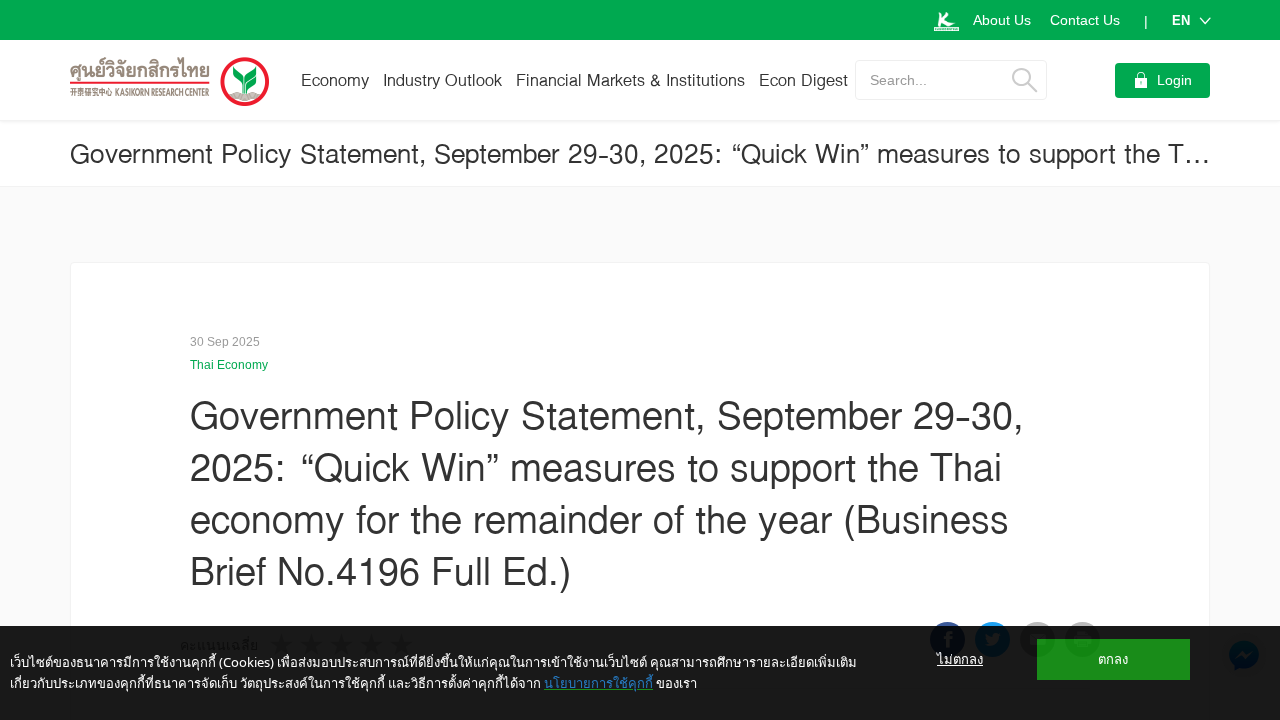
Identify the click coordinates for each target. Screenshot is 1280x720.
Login (1174, 80)
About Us (1002, 20)
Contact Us (1085, 20)
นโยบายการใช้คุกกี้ (598, 683)
